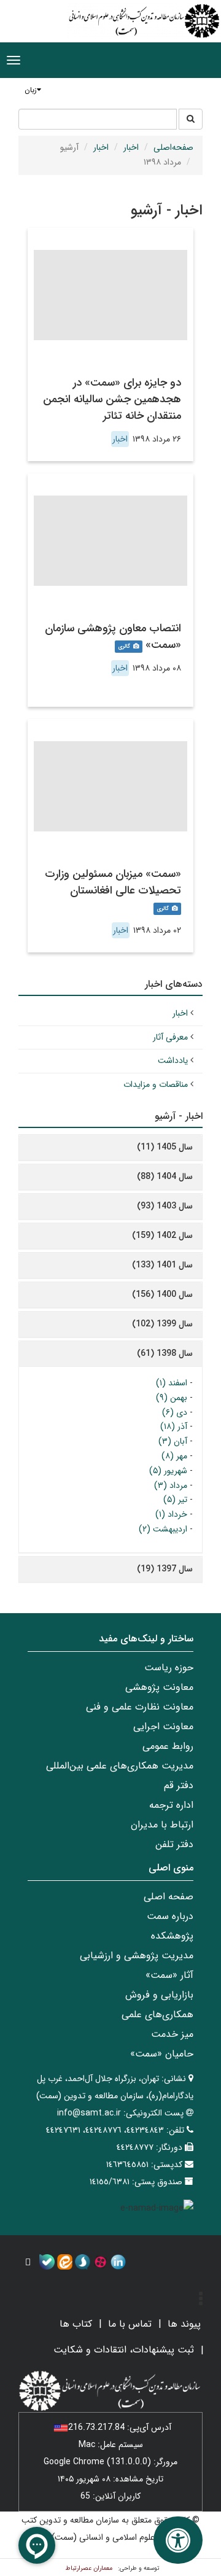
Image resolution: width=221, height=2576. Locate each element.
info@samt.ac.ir (89, 2113)
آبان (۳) (173, 1441)
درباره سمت (170, 1916)
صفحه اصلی (169, 1897)
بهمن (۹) (172, 1398)
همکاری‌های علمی (157, 2014)
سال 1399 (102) (162, 1324)
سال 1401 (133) (162, 1265)
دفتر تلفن (174, 1844)
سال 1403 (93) (165, 1206)
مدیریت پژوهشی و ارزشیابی (137, 1955)
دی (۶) (175, 1412)
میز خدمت (172, 2034)
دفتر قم (179, 1785)
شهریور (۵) (168, 1471)
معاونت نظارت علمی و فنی (140, 1707)
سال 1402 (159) (162, 1235)
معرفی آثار (170, 1037)
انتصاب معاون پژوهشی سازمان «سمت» (113, 636)
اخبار (131, 147)
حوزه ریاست (169, 1667)
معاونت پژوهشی (159, 1687)
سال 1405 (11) (165, 1147)
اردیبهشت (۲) (163, 1529)
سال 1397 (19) (165, 1569)
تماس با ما (130, 2324)
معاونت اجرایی (163, 1726)
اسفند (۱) (172, 1383)
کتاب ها (76, 2324)
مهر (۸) (174, 1456)
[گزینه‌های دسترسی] (178, 2540)
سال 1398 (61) (165, 1353)
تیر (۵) (175, 1500)
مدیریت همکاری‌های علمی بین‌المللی (120, 1766)
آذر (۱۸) (174, 1426)
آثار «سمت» (169, 1975)
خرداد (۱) (171, 1514)
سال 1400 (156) (162, 1294)
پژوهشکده (172, 1936)
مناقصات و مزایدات (156, 1084)
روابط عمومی (168, 1746)
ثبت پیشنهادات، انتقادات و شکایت (124, 2350)
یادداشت (173, 1060)
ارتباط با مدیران (162, 1825)
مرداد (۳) (171, 1485)
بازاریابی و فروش (159, 1995)
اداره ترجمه (171, 1805)
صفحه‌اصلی (173, 147)
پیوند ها (184, 2324)
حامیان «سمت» (162, 2054)
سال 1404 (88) (165, 1177)
